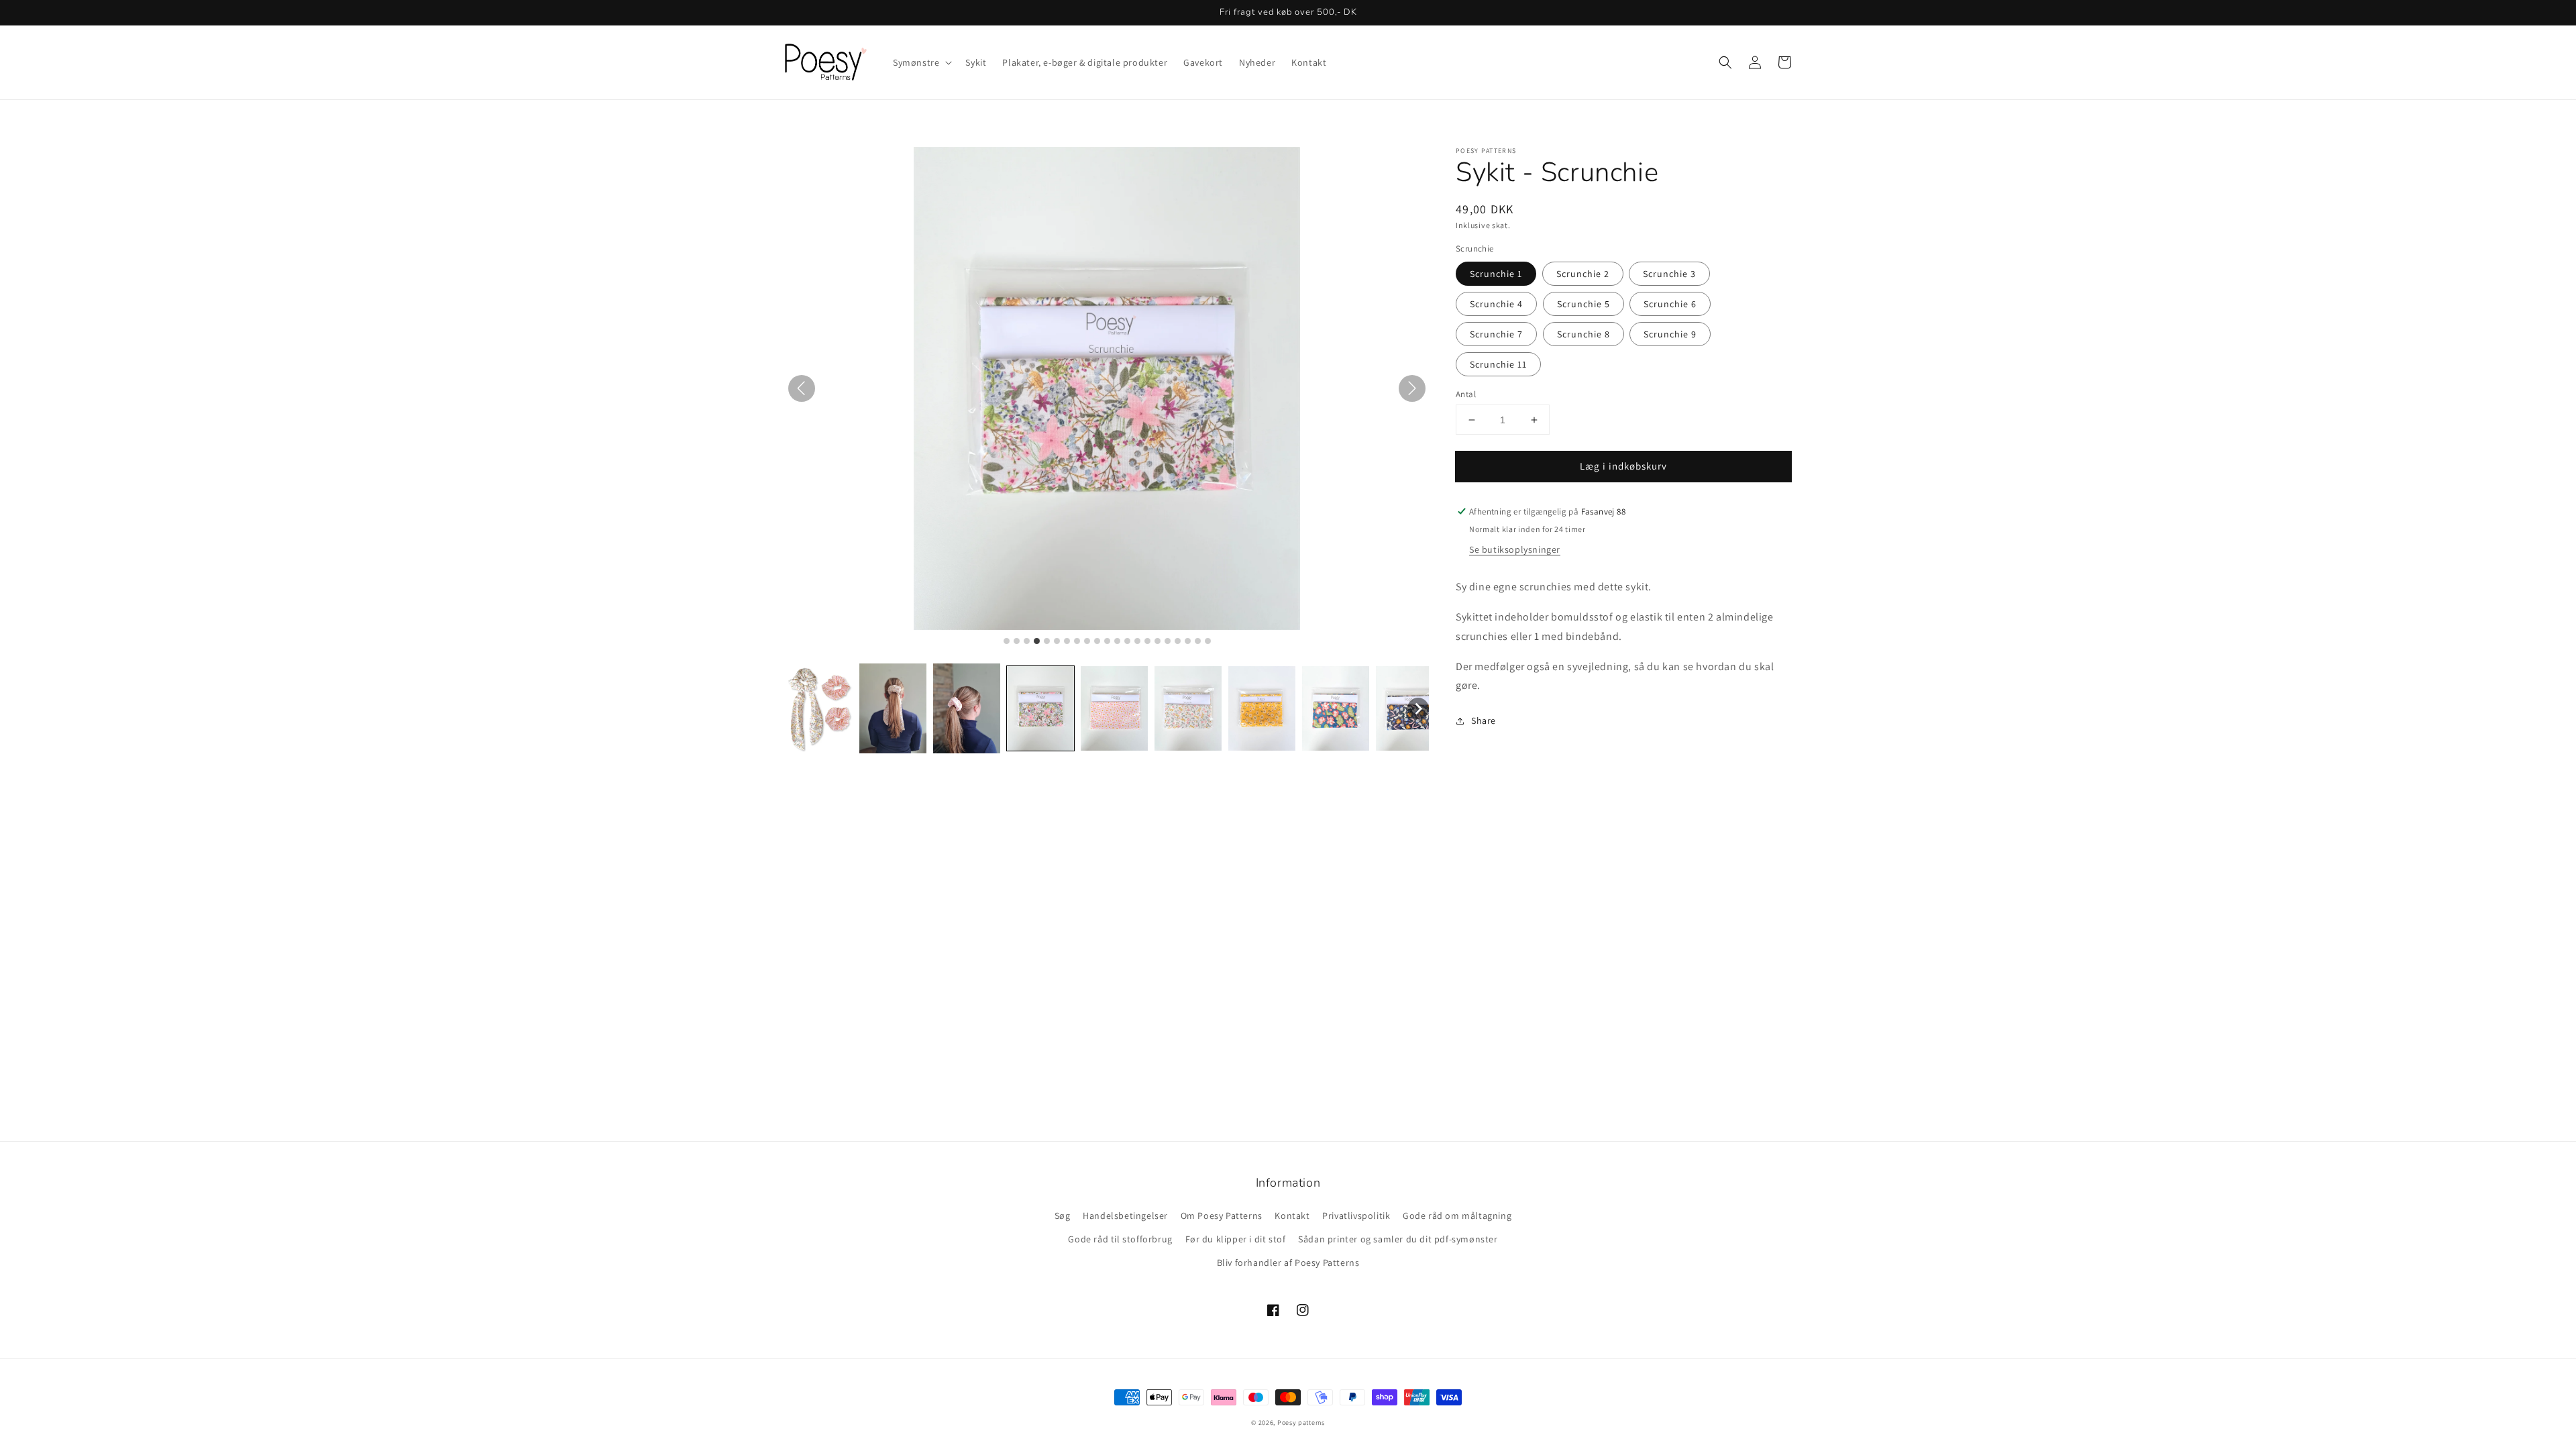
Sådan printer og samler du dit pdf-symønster (1398, 1239)
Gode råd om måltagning (1457, 1216)
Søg (1063, 1216)
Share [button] (1484, 720)
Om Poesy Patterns (1222, 1216)
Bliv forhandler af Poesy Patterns (1288, 1263)
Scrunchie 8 (1584, 334)
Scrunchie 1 (1496, 274)
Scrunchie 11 (1498, 364)
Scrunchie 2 (1583, 274)
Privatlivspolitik (1356, 1216)
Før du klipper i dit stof (1236, 1239)
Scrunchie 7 (1496, 334)
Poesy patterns (1301, 1423)
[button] (1725, 62)
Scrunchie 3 (1669, 274)
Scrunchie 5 (1584, 304)
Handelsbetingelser (1125, 1216)
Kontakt (1292, 1216)
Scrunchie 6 (1670, 304)
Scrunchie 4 (1496, 304)
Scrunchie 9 (1670, 334)
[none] (1418, 708)
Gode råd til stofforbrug (1120, 1239)
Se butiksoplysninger (1515, 549)
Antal (1466, 394)
